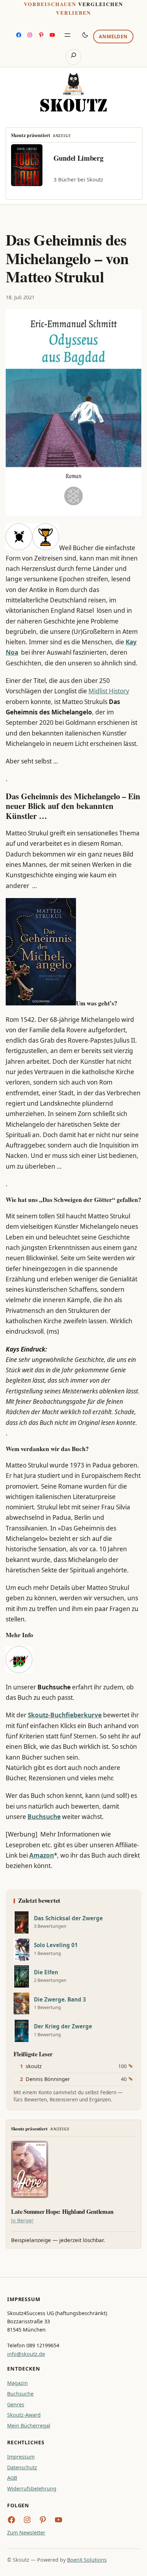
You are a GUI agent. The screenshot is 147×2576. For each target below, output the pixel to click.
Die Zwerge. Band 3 (60, 2000)
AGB (12, 2478)
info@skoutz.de (26, 2354)
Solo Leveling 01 (56, 1945)
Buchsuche (20, 2394)
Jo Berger (22, 2220)
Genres (16, 2404)
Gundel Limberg (78, 158)
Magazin (17, 2383)
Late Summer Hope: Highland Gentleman (62, 2212)
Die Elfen (46, 1972)
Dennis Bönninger (48, 2079)
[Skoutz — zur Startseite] (73, 92)
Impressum (21, 2457)
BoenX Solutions (87, 2560)
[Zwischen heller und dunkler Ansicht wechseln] (85, 35)
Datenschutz (22, 2467)
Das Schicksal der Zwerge (68, 1918)
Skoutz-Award (24, 2415)
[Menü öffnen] (67, 35)
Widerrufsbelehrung (32, 2488)
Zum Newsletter (26, 2533)
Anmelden (113, 37)
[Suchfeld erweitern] (73, 57)
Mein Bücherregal (29, 2425)
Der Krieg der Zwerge (63, 2026)
